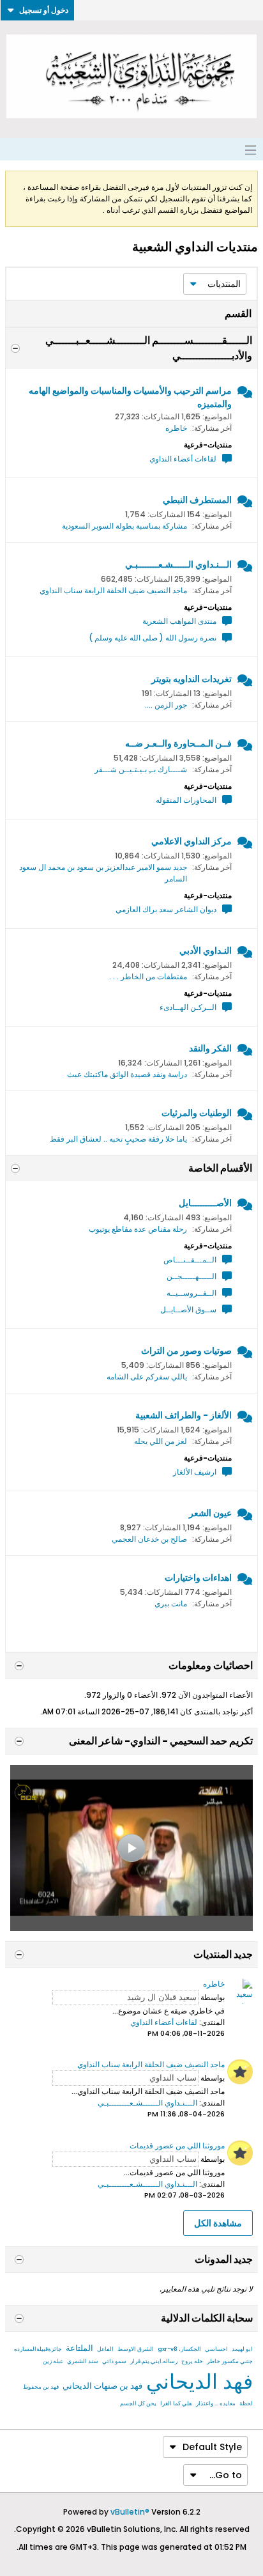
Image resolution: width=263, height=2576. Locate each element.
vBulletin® (130, 2512)
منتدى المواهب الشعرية (179, 621)
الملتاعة (79, 2348)
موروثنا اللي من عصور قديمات (177, 2145)
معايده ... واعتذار (216, 2403)
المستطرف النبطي (197, 500)
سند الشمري (83, 2361)
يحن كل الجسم (138, 2403)
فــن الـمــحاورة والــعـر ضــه (178, 743)
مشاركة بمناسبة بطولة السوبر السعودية (124, 526)
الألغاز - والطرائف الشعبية (184, 1415)
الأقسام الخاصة (220, 1168)
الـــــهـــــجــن (192, 1276)
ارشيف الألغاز (195, 1472)
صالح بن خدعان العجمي (149, 1539)
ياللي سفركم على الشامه (147, 1377)
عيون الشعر (210, 1513)
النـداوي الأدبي (206, 950)
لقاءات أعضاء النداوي (183, 459)
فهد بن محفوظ (41, 2387)
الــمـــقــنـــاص (190, 1260)
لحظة (246, 2403)
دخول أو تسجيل (44, 10)
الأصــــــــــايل (205, 1203)
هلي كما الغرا (176, 2403)
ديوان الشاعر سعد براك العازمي (166, 909)
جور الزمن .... (166, 705)
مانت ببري (171, 1603)
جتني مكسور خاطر (230, 2361)
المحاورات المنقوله (186, 800)
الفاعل (105, 2349)
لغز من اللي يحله (161, 1441)
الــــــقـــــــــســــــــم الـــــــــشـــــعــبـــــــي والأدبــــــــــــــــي (149, 348)
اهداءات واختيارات (198, 1578)
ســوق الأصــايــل (188, 1309)
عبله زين (53, 2361)
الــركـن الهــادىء (188, 1007)
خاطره (176, 428)
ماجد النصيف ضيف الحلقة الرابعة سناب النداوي (113, 590)
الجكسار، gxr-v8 (179, 2349)
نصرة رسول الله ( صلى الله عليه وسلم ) (153, 638)
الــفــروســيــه (192, 1293)
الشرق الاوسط (136, 2349)
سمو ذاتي (114, 2361)
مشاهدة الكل (218, 2223)
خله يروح (192, 2361)
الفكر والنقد (210, 1048)
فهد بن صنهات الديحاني (102, 2386)
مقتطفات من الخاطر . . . (148, 976)
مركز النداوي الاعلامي (192, 841)
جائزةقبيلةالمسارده (38, 2349)
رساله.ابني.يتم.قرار (154, 2361)
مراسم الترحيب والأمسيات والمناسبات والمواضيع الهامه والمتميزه (130, 397)
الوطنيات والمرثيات (197, 1113)
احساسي (216, 2349)
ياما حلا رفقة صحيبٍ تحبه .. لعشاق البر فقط (118, 1139)
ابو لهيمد (242, 2349)
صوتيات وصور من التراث (186, 1351)
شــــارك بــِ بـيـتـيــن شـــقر (141, 769)
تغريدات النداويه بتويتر (192, 679)
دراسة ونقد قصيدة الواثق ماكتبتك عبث (127, 1074)
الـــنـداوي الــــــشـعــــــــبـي (178, 564)
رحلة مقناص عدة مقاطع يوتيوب (138, 1229)
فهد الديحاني (199, 2381)
